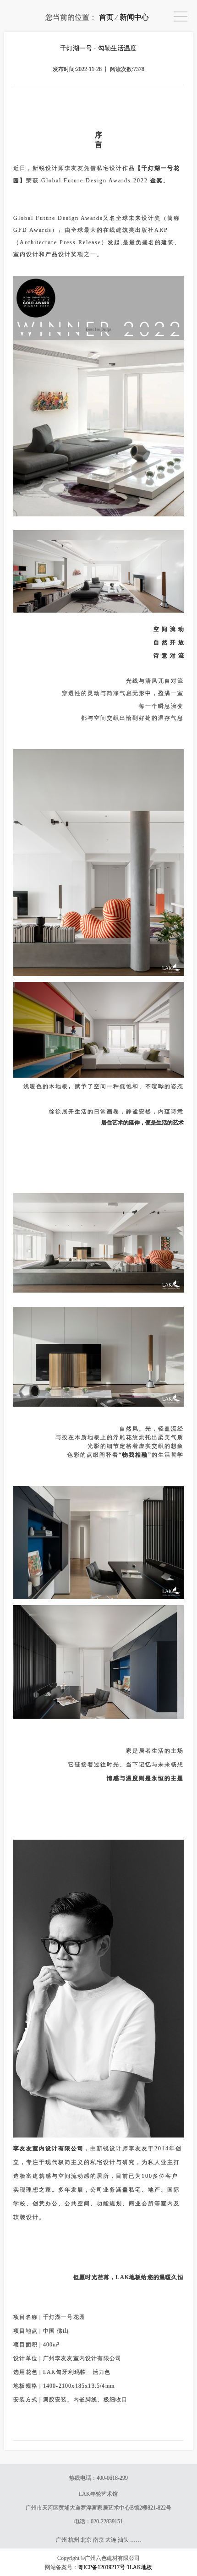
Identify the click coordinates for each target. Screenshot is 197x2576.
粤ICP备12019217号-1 (104, 2567)
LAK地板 (141, 2567)
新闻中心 (134, 17)
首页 (106, 17)
